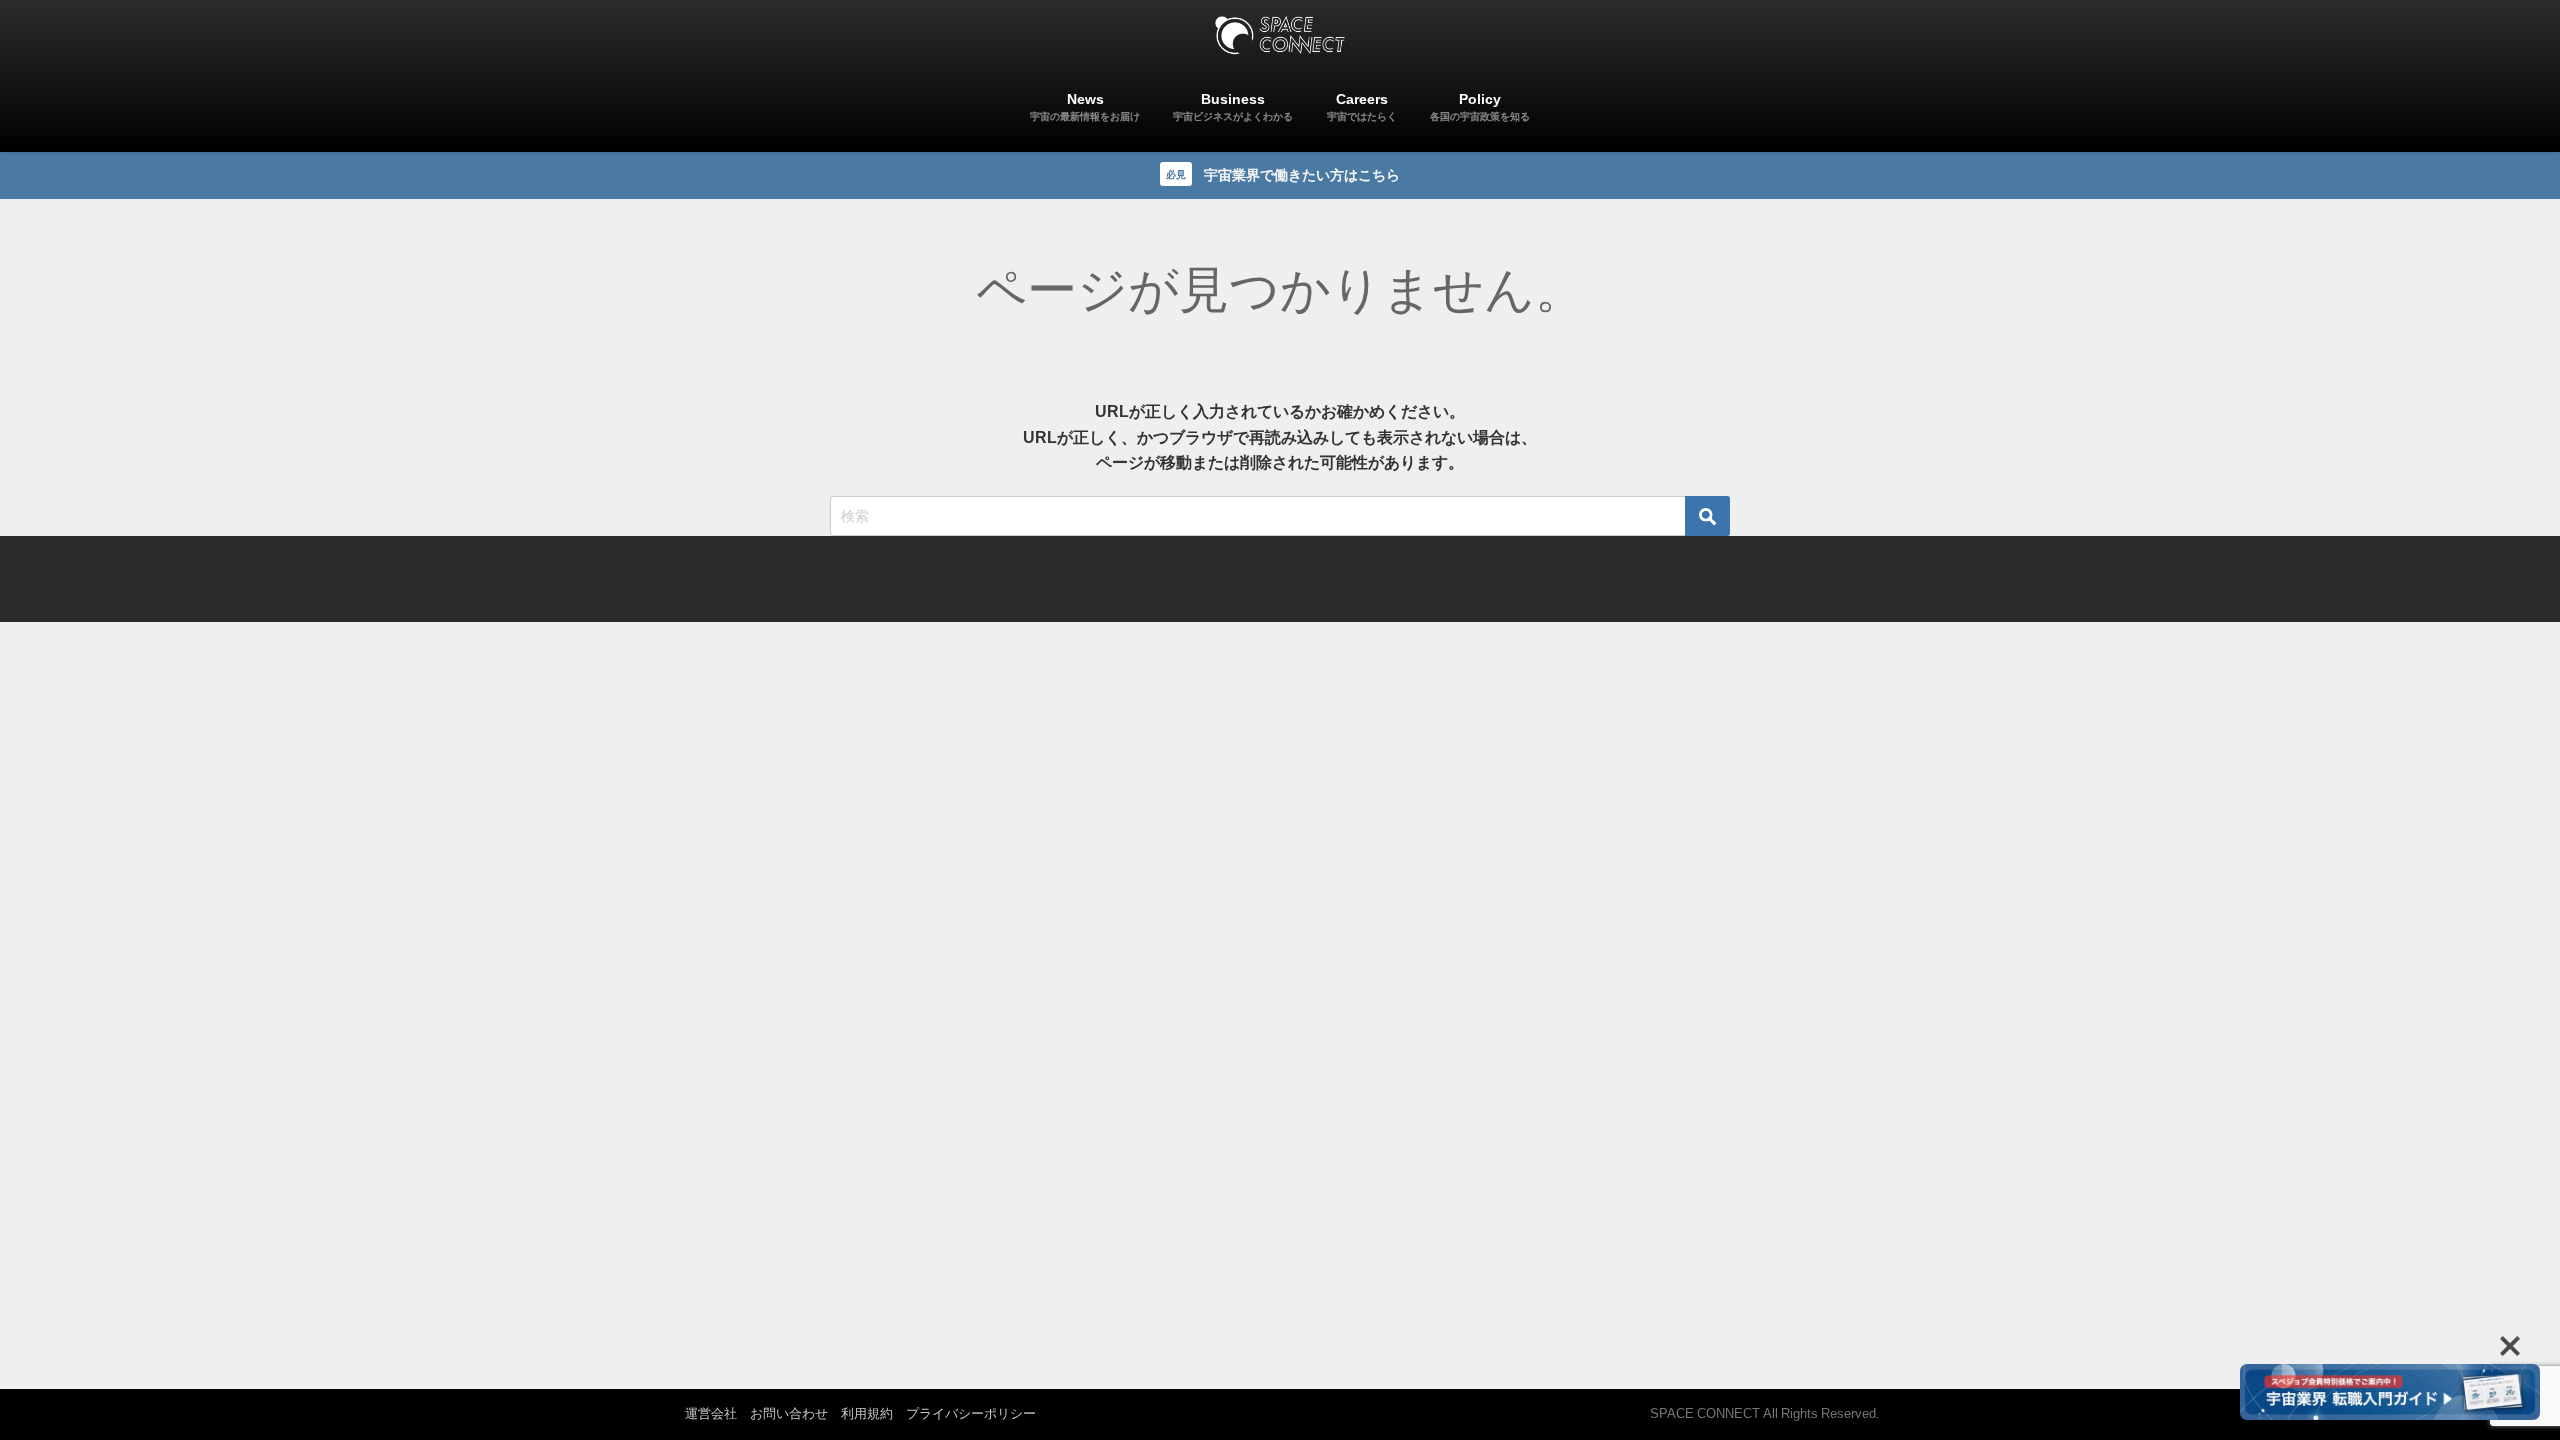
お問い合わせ (789, 1413)
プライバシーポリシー (971, 1413)
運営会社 (711, 1413)
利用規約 (867, 1413)
